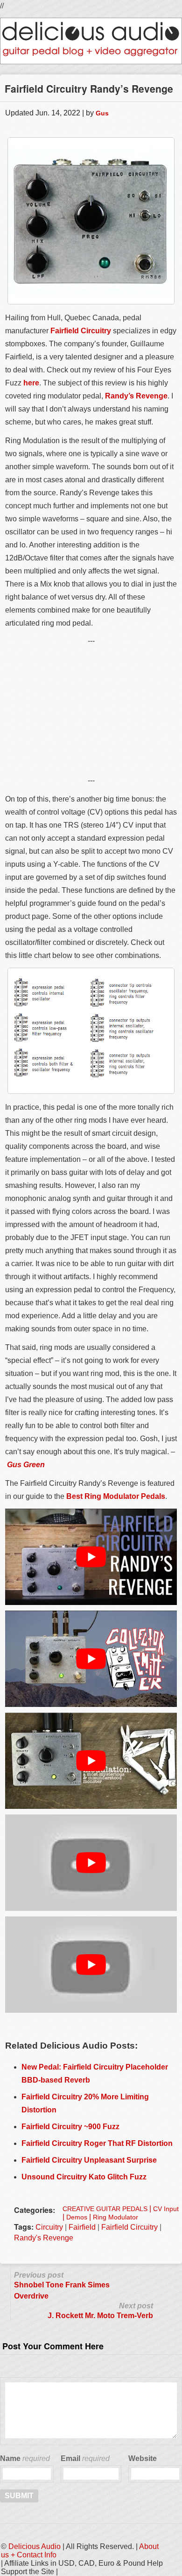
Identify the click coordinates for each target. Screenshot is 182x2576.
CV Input (166, 2209)
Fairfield (82, 2227)
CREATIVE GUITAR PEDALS (105, 2209)
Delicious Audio (35, 2546)
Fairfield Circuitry (81, 331)
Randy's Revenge (44, 2238)
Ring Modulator (115, 2217)
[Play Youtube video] (91, 1557)
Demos (77, 2217)
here (31, 383)
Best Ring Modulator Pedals (116, 1496)
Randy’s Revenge (136, 396)
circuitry (49, 2227)
